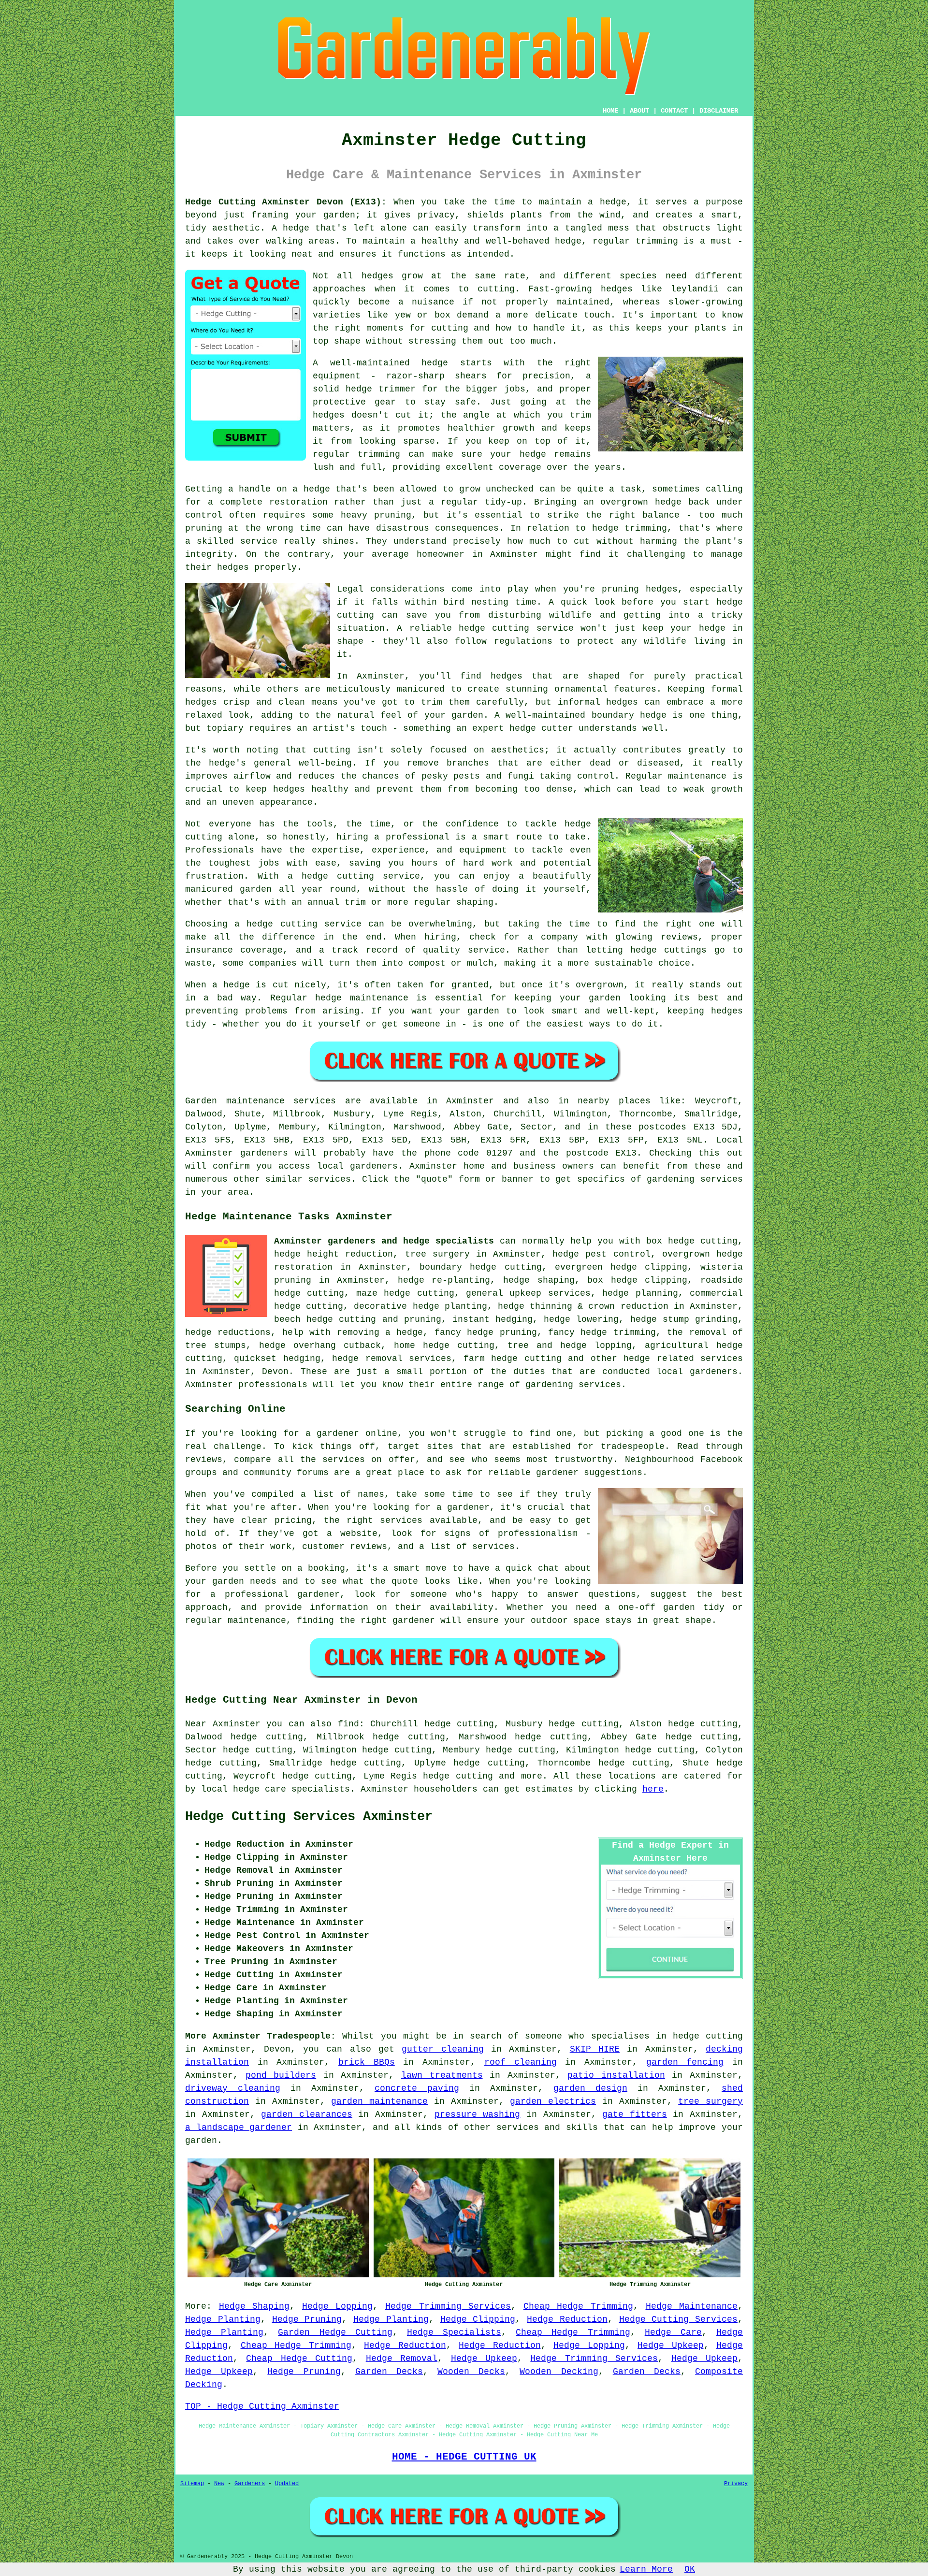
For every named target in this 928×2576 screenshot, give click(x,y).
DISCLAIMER (719, 111)
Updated (287, 2484)
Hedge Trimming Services (448, 2306)
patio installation (616, 2075)
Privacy (736, 2484)
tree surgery (710, 2101)
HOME (610, 111)
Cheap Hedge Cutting (299, 2359)
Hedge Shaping (254, 2306)
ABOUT (639, 111)
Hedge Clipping (478, 2319)
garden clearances (307, 2114)
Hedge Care (673, 2332)
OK (690, 2569)
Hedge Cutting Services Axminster (309, 1817)
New (219, 2484)
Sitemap (192, 2484)
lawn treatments (442, 2075)
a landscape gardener (239, 2127)
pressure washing (478, 2114)
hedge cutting (458, 1776)
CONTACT (674, 111)
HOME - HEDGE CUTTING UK (464, 2457)
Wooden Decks (471, 2372)
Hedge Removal (402, 2359)
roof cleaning (521, 2062)
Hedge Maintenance (692, 2306)
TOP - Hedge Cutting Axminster (262, 2406)
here (653, 1789)
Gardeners (250, 2484)
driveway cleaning (233, 2088)
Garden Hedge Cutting (335, 2332)
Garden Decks (389, 2372)
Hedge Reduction (567, 2319)
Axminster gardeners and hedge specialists (384, 1241)
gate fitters (635, 2114)
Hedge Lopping (338, 2306)
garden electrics (553, 2101)
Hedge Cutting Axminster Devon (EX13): (286, 202)
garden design (590, 2088)
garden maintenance (379, 2101)
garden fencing (685, 2062)
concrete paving (417, 2088)
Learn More (646, 2569)
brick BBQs (367, 2062)
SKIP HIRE (595, 2049)
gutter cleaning (442, 2049)
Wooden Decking (559, 2372)
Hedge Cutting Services (679, 2319)
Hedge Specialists (454, 2332)
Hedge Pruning (307, 2319)
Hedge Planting (223, 2319)
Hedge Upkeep (671, 2345)
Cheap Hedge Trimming (578, 2306)
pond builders (281, 2075)
